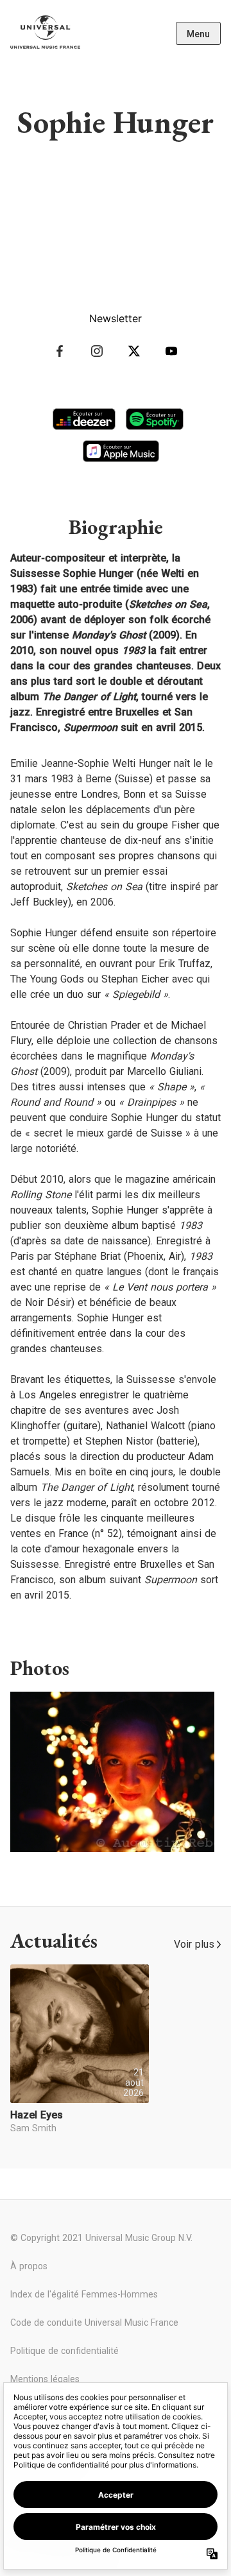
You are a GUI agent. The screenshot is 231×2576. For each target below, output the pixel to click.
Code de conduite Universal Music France (94, 2323)
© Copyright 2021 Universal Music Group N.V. (101, 2238)
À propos (29, 2266)
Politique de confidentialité (64, 2351)
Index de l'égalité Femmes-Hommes (84, 2294)
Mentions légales (45, 2379)
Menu (198, 34)
